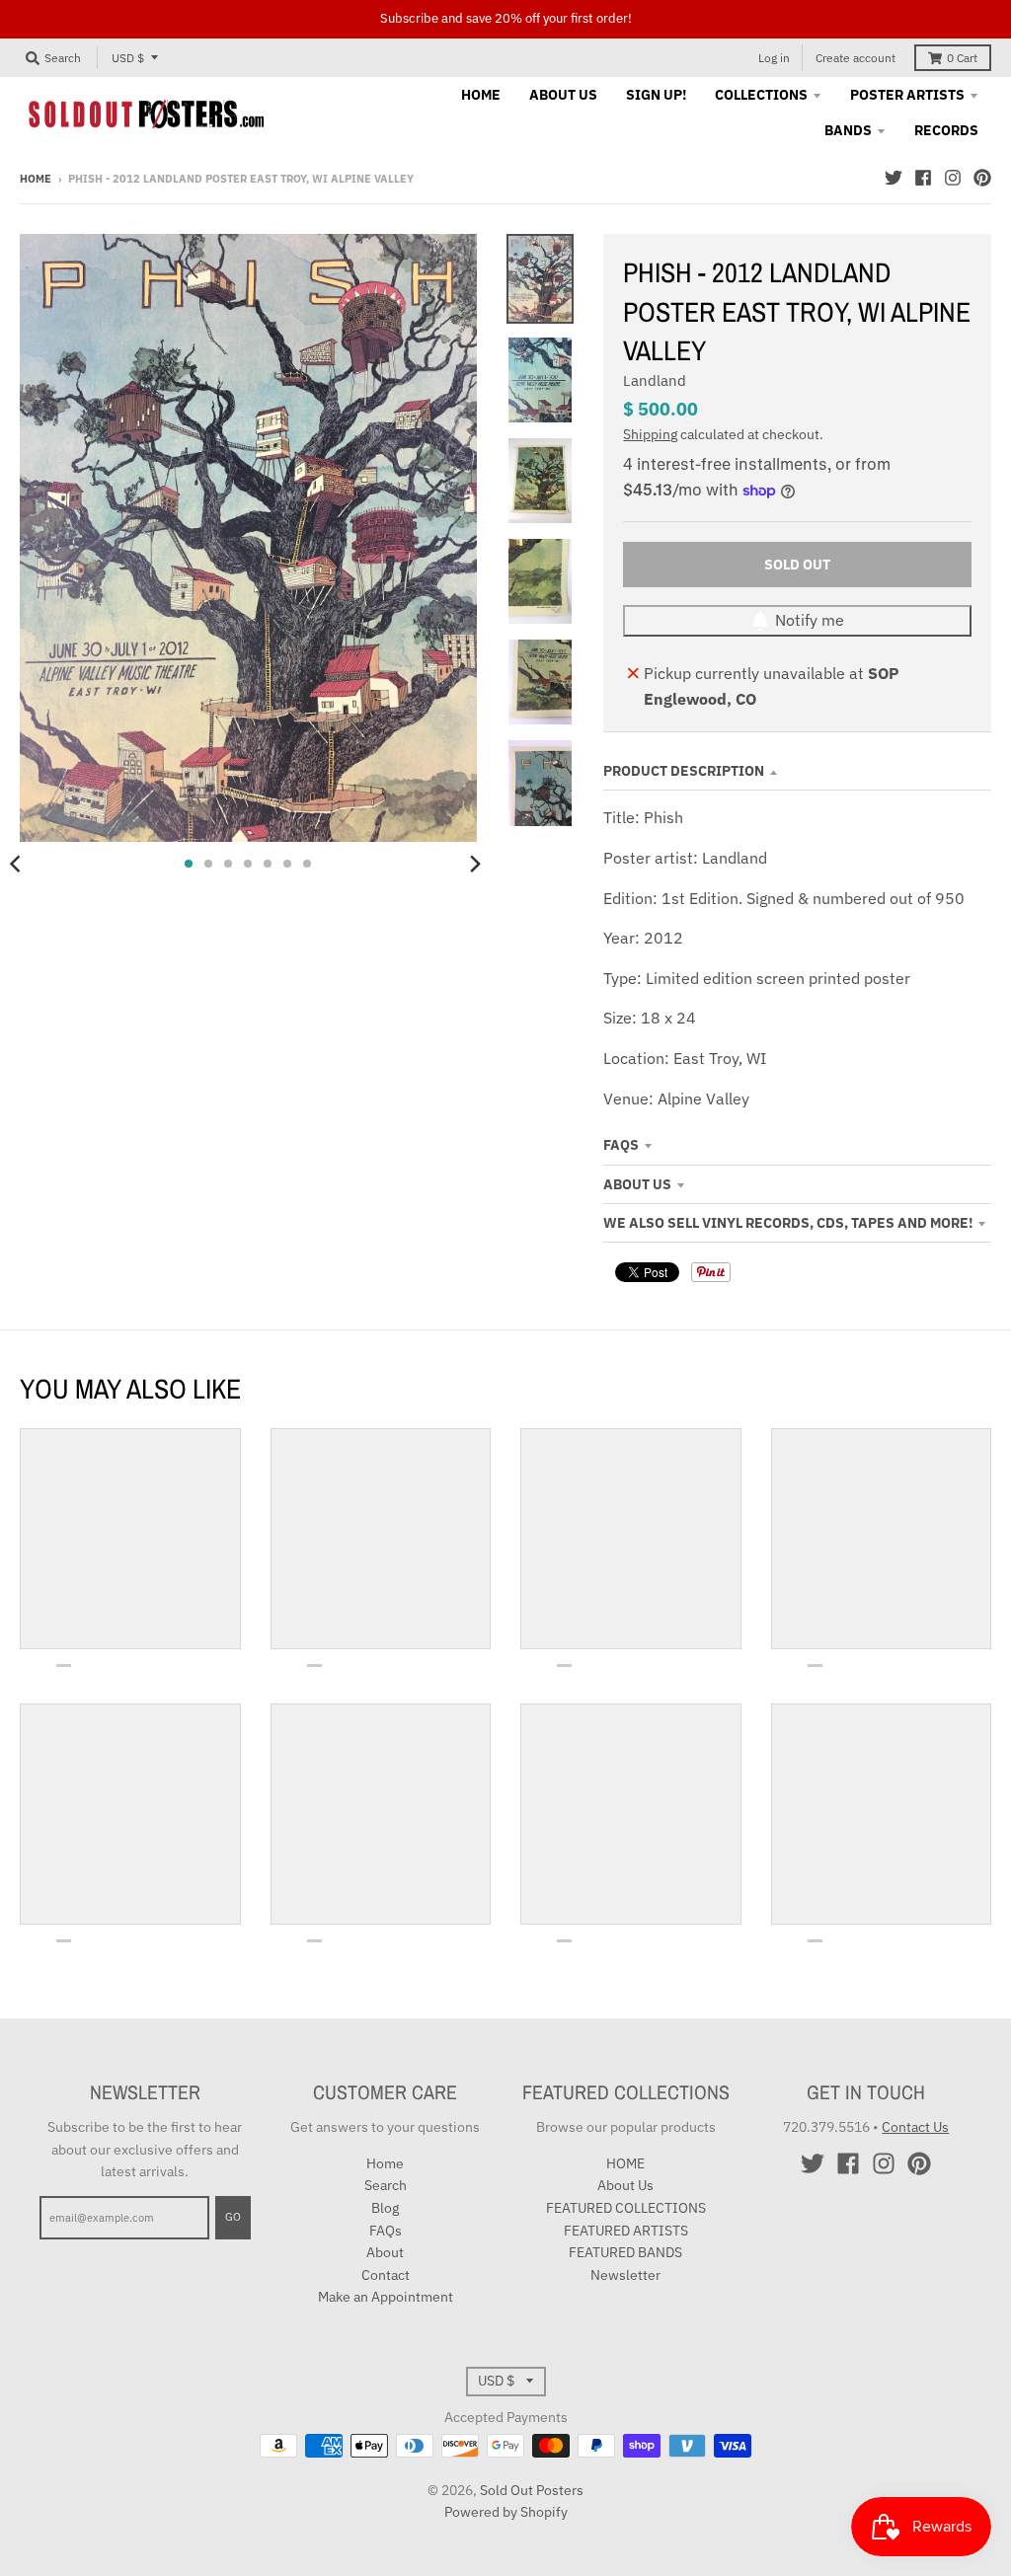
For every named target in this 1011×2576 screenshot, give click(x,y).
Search (386, 2185)
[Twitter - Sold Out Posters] (894, 178)
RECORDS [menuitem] (946, 130)
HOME (625, 2163)
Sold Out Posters (532, 2490)
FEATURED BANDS (625, 2252)
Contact (386, 2275)
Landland (655, 380)
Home (36, 179)
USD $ (128, 58)
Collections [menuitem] (761, 95)
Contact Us (915, 2127)
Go (233, 2217)
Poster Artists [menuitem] (907, 95)
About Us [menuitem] (563, 95)
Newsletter (625, 2275)
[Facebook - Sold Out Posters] (923, 178)
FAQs (621, 1145)
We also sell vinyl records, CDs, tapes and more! (788, 1223)
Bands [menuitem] (848, 130)
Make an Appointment (386, 2297)
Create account (855, 58)
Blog (385, 2208)
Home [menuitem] (481, 95)
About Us (637, 1184)
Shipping (650, 434)
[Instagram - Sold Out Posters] (953, 178)
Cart (962, 58)
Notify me (810, 620)
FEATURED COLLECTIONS (626, 2208)
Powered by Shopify (506, 2512)
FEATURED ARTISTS (626, 2231)
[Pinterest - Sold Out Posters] (982, 178)
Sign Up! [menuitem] (656, 95)
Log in (774, 58)
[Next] (475, 864)
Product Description (684, 771)
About (385, 2252)
